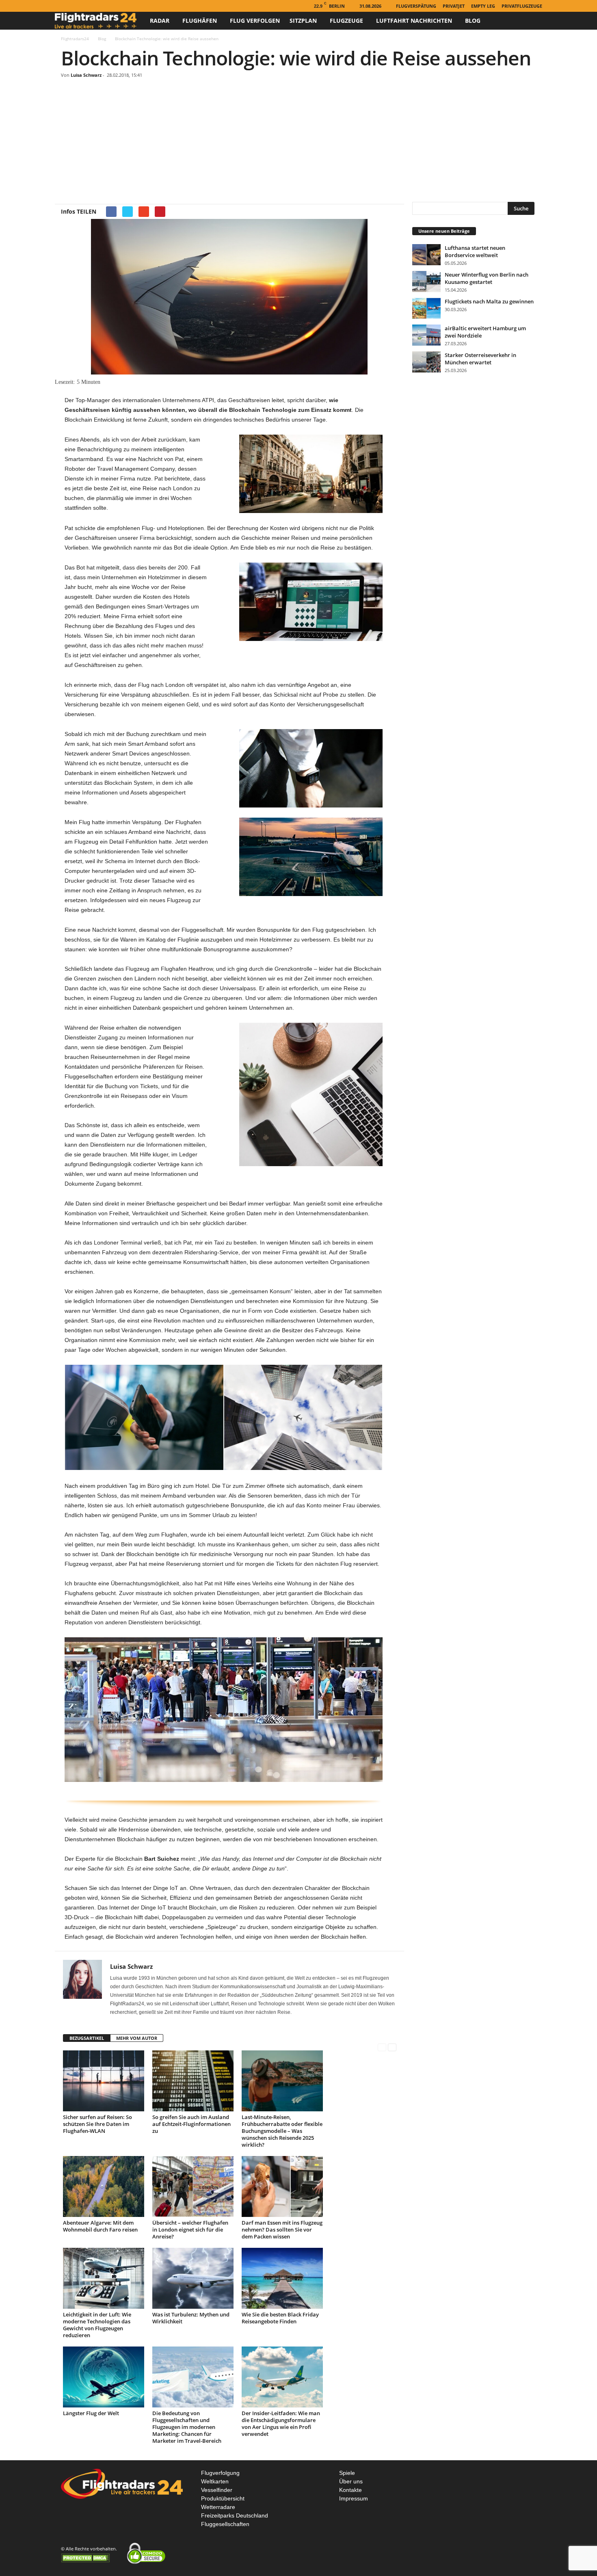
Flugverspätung (416, 6)
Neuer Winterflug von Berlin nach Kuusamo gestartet (487, 278)
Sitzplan (303, 21)
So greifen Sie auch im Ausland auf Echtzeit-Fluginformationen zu (191, 2124)
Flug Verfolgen (255, 21)
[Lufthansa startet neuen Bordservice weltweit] (426, 255)
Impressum (354, 2498)
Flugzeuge (346, 21)
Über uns (351, 2481)
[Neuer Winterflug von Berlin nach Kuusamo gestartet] (426, 281)
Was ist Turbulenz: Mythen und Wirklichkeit (191, 2318)
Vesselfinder (217, 2490)
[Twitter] (85, 6)
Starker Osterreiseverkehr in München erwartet (480, 359)
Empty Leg (483, 6)
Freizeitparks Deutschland (235, 2515)
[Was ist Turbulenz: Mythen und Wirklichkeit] (193, 2278)
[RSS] (72, 6)
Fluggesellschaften (225, 2524)
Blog (473, 21)
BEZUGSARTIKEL (87, 2038)
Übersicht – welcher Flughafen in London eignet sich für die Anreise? (190, 2230)
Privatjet (454, 6)
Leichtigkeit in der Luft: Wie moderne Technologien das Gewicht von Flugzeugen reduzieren (97, 2325)
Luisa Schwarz (86, 75)
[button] (530, 21)
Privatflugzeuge (522, 6)
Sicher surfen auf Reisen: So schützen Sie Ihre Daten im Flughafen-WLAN (97, 2124)
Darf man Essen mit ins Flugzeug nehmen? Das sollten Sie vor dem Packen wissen (282, 2230)
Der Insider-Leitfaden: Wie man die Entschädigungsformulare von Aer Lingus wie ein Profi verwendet (281, 2423)
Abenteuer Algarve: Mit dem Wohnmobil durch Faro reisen (100, 2226)
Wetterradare (218, 2507)
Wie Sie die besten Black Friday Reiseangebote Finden (280, 2318)
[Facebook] (60, 6)
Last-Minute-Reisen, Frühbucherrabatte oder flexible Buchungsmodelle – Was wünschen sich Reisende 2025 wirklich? (282, 2131)
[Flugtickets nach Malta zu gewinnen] (426, 308)
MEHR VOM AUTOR (137, 2038)
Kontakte (350, 2490)
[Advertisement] (298, 141)
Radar (160, 21)
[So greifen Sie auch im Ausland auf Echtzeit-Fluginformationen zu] (193, 2081)
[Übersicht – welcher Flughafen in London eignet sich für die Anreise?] (193, 2186)
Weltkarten (215, 2481)
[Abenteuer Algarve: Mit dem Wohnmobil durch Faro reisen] (104, 2186)
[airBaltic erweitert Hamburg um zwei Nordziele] (426, 335)
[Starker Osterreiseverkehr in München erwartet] (426, 362)
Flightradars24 (75, 39)
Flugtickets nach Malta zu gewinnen (489, 301)
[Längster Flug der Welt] (104, 2377)
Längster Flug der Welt (91, 2413)
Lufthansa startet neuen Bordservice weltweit (475, 251)
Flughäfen (200, 21)
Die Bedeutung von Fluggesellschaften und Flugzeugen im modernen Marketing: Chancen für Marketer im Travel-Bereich (187, 2427)
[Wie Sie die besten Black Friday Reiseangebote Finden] (282, 2278)
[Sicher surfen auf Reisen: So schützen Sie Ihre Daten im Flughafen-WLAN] (104, 2081)
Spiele (347, 2473)
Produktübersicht (223, 2498)
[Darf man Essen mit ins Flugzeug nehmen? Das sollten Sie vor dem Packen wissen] (282, 2186)
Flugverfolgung (220, 2473)
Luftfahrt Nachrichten (414, 21)
